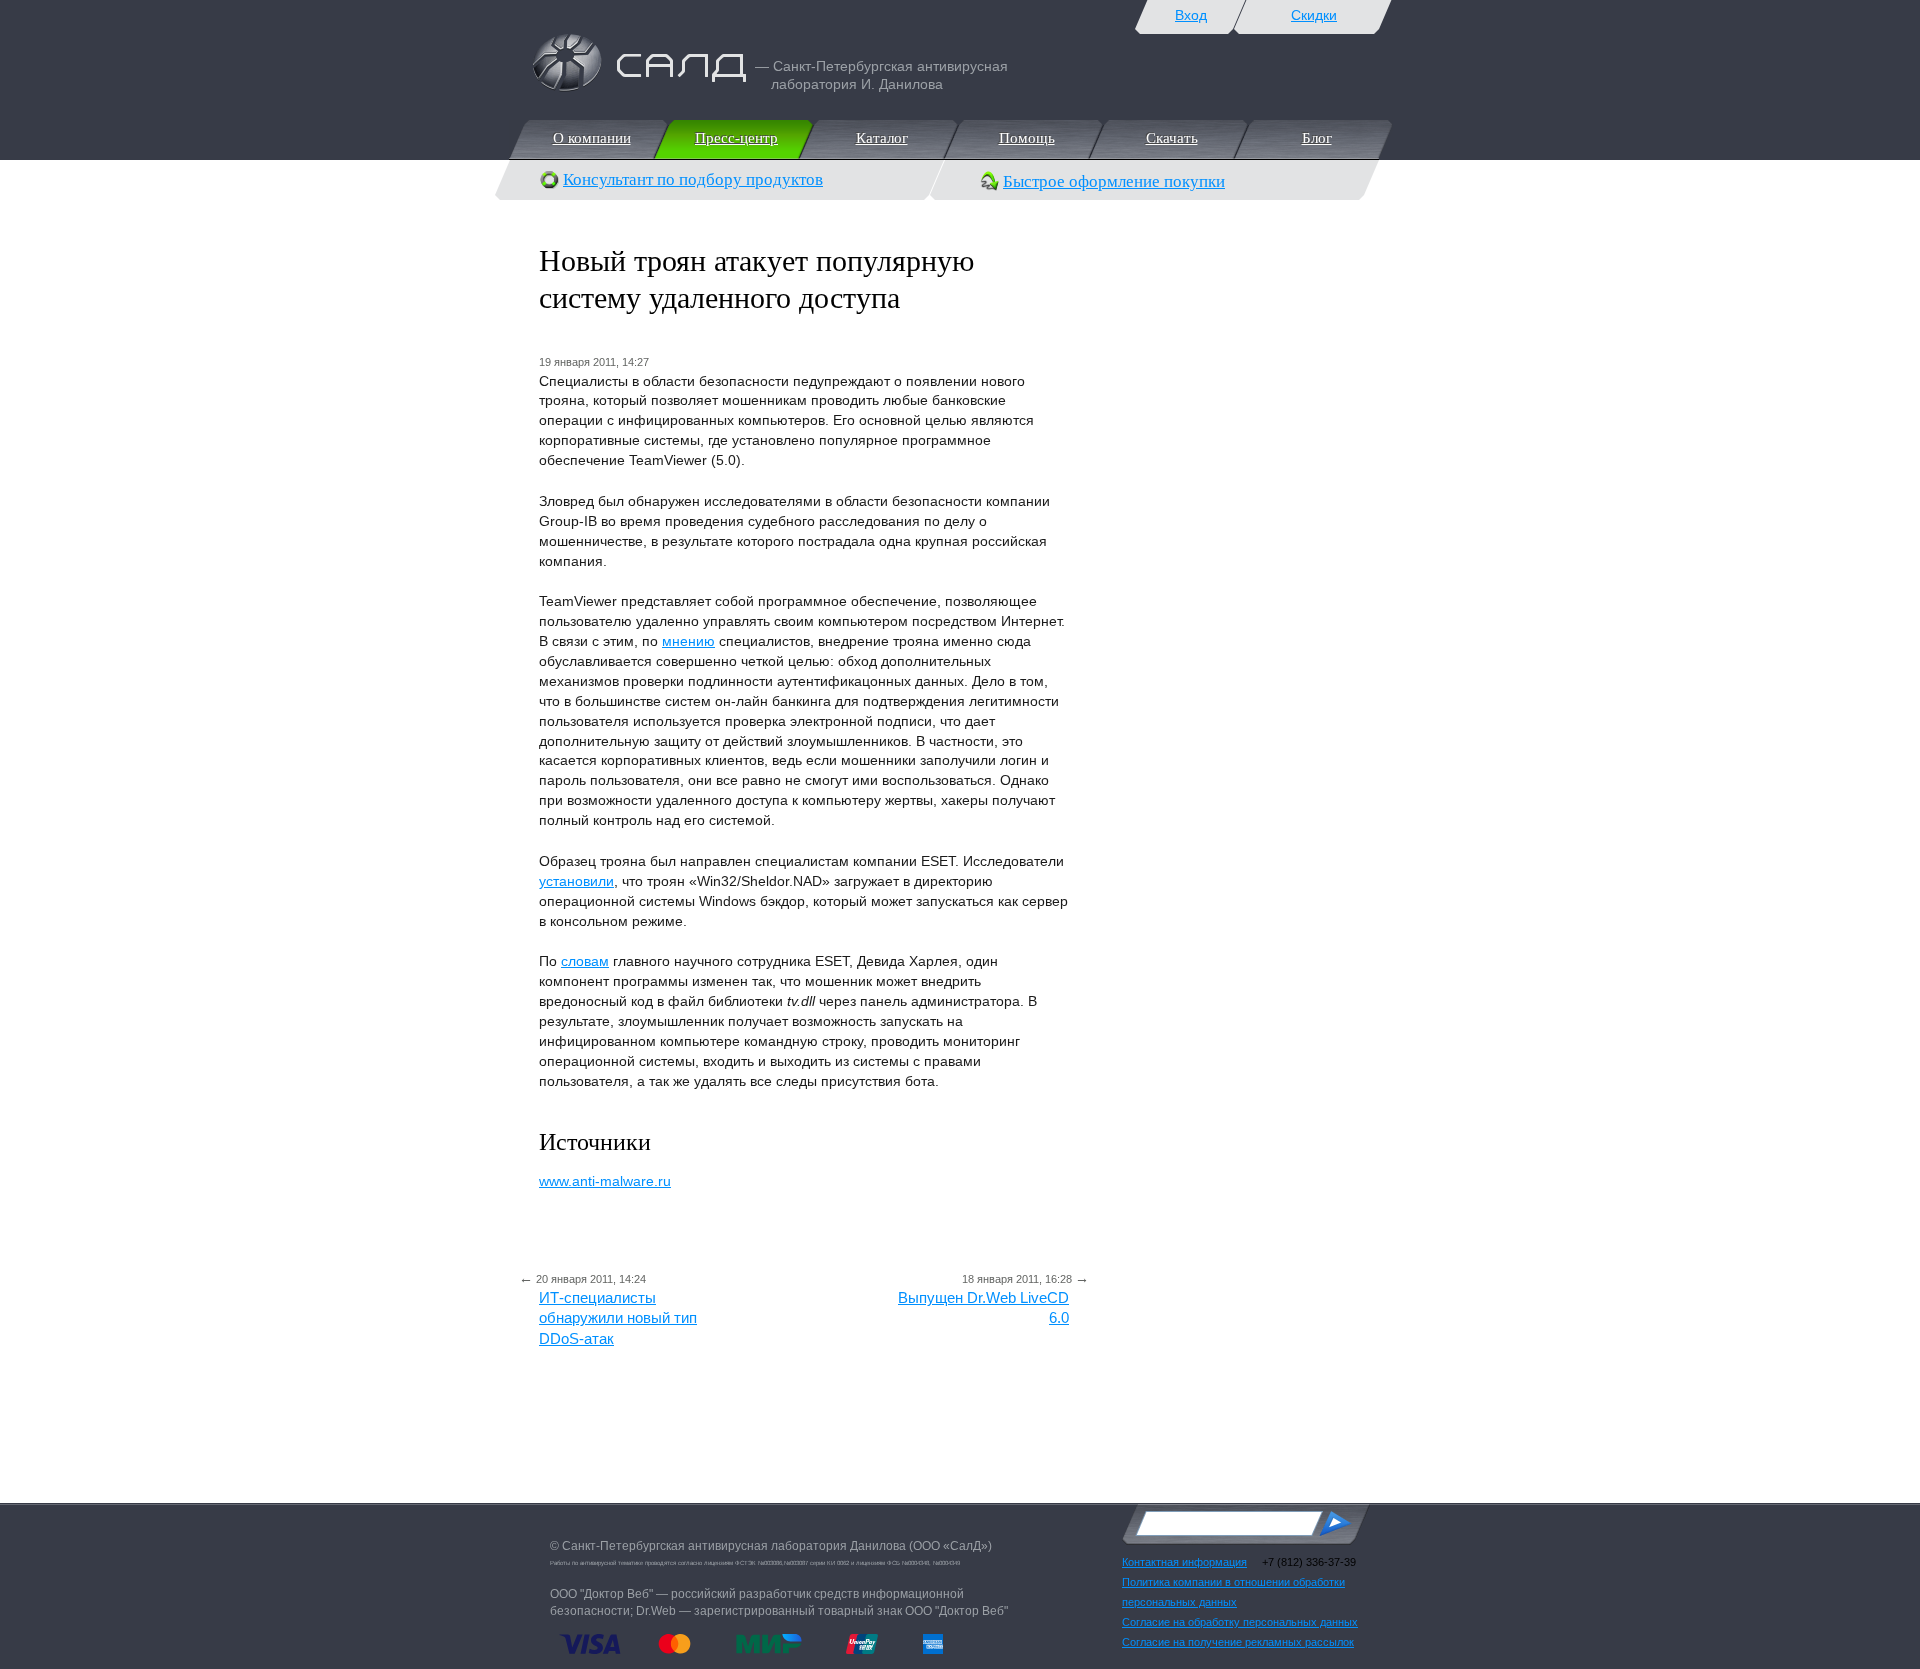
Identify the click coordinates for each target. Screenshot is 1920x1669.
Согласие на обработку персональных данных (1240, 1622)
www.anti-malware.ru (605, 1181)
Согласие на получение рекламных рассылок (1238, 1642)
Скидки (1314, 15)
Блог (1316, 138)
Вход (1191, 15)
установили (576, 881)
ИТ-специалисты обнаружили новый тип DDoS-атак (618, 1318)
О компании (591, 138)
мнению (688, 641)
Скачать (1171, 138)
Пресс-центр (735, 138)
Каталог (881, 138)
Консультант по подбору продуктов (693, 179)
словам (585, 961)
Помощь (1026, 138)
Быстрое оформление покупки (1114, 181)
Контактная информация (1184, 1562)
